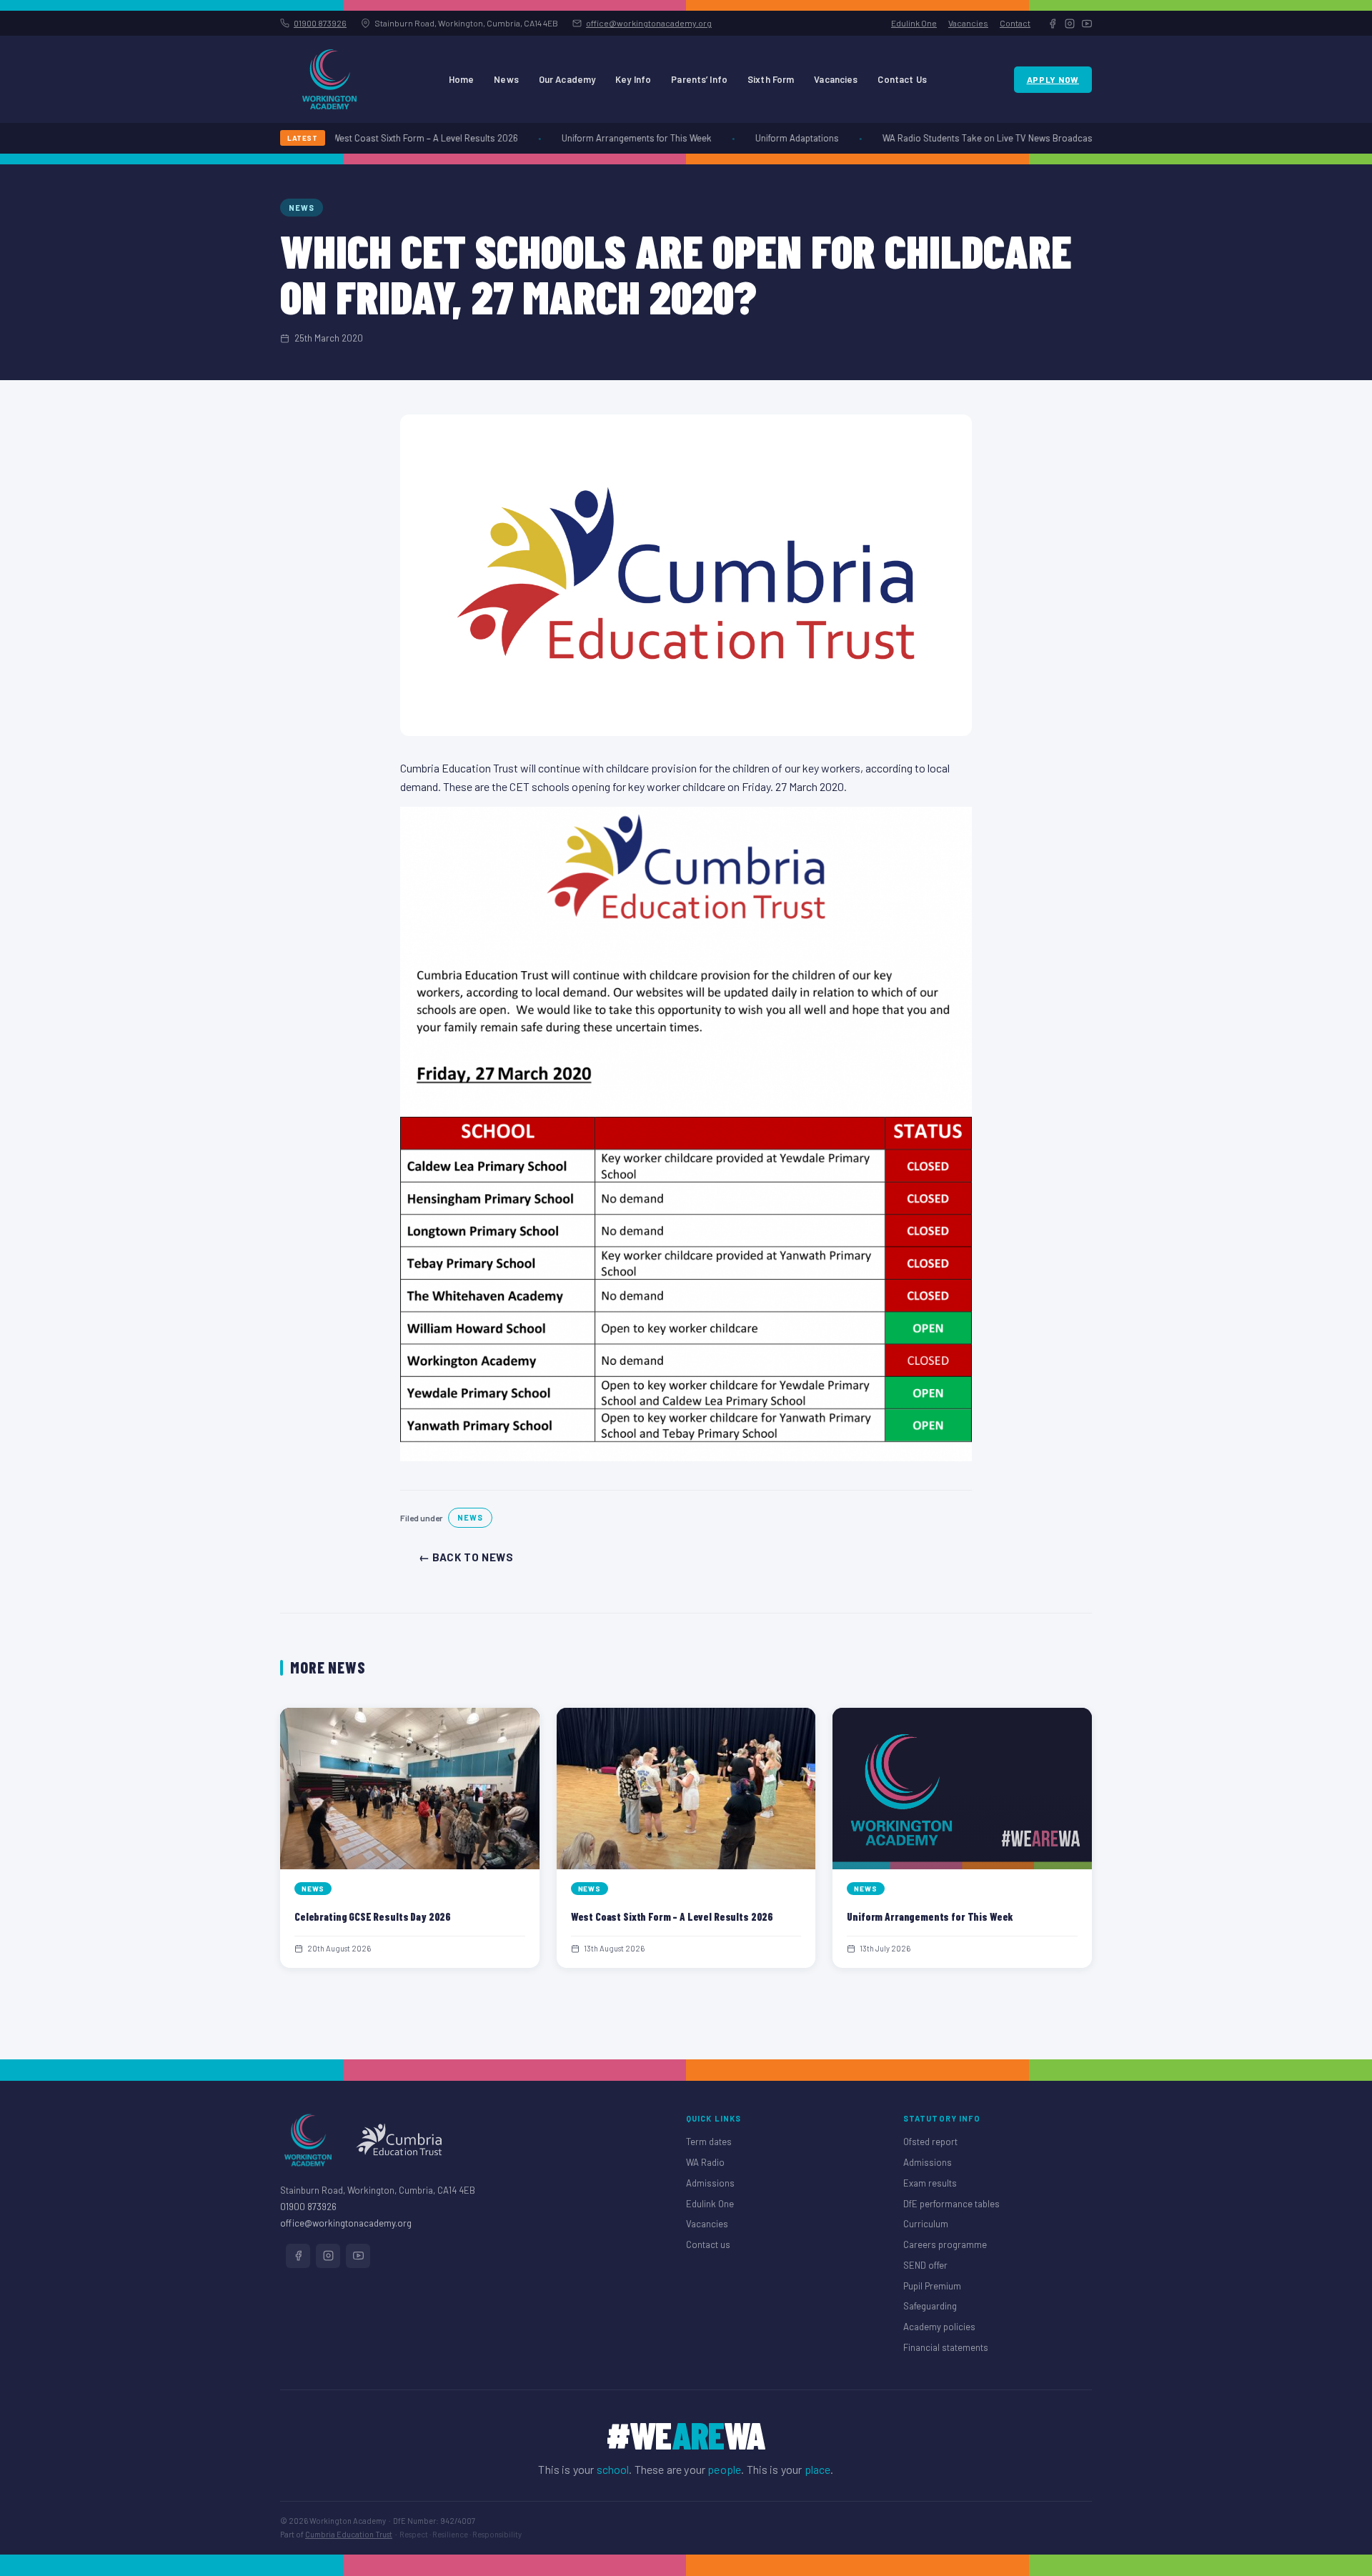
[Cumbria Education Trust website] (399, 2140)
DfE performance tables (951, 2204)
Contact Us (902, 79)
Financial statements (946, 2347)
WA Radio (705, 2162)
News (506, 79)
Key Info (633, 79)
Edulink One (914, 23)
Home (462, 79)
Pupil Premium (932, 2286)
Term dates (709, 2142)
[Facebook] (1053, 24)
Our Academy (567, 79)
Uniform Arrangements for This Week (612, 138)
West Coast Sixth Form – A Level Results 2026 (400, 138)
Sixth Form (771, 79)
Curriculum (926, 2224)
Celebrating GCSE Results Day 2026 (373, 1916)
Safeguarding (930, 2306)
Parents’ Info (699, 79)
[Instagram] (1070, 24)
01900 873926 (320, 23)
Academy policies (939, 2327)
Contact (1015, 23)
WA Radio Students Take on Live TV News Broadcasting (970, 138)
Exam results (930, 2183)
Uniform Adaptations (772, 138)
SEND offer (925, 2265)
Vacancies (968, 23)
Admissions (710, 2183)
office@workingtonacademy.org (649, 23)
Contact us (708, 2244)
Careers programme (945, 2244)
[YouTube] (1087, 24)
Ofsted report (930, 2142)
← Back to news (466, 1557)
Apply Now (1053, 79)
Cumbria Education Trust (349, 2534)
